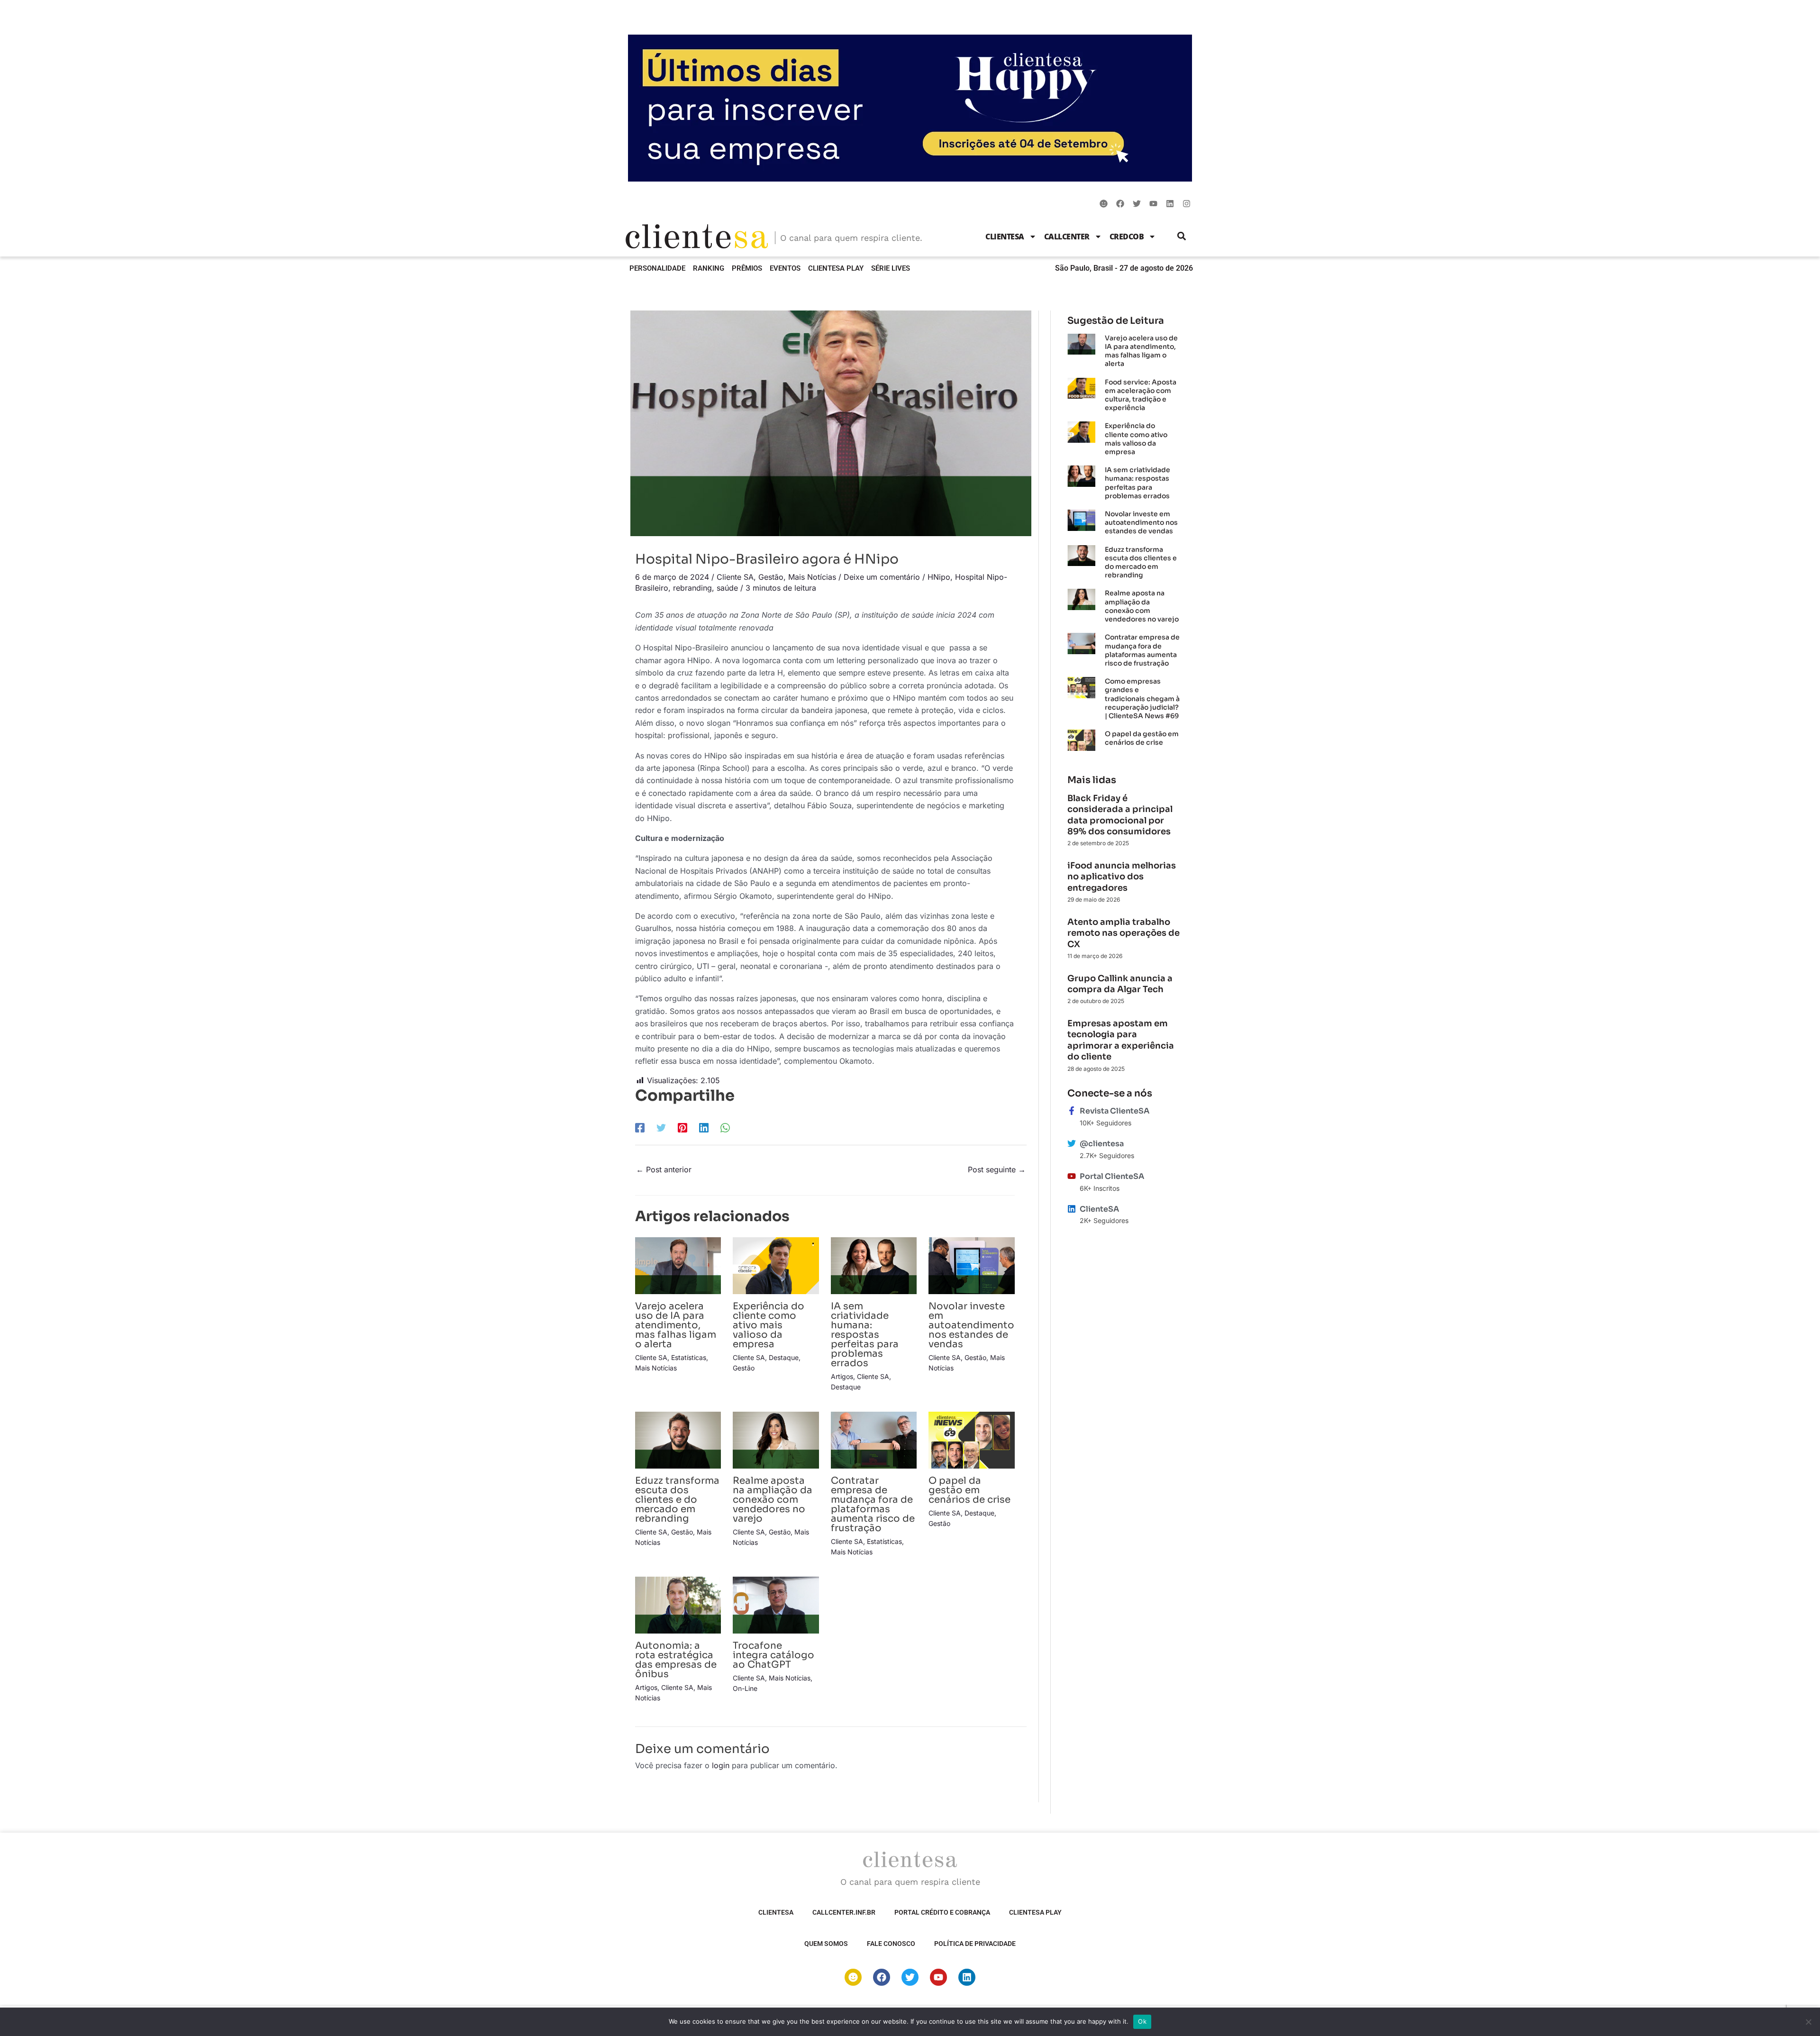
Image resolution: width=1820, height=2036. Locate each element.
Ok (1142, 2021)
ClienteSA (1005, 237)
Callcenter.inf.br (844, 1912)
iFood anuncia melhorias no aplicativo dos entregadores (1122, 877)
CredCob (1127, 237)
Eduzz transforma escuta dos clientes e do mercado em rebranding (677, 1500)
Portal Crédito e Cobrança (942, 1912)
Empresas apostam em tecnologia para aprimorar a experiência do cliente (1121, 1040)
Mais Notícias (812, 577)
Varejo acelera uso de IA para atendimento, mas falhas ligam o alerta (676, 1325)
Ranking (709, 268)
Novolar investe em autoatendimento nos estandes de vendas (971, 1325)
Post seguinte (997, 1169)
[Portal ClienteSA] (1072, 1176)
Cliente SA (735, 577)
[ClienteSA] (1072, 1209)
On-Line (745, 1688)
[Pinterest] (682, 1128)
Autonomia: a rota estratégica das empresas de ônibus (676, 1660)
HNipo (939, 577)
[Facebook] (640, 1128)
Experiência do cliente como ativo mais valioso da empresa (769, 1325)
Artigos (842, 1376)
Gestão (771, 577)
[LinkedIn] (704, 1128)
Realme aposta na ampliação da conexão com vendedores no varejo (773, 1500)
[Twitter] (661, 1128)
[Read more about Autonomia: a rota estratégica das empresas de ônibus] (678, 1604)
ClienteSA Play (836, 268)
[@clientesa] (1072, 1143)
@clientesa (1102, 1144)
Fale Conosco (891, 1944)
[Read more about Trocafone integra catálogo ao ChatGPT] (776, 1604)
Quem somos (826, 1944)
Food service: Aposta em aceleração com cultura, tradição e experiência (1141, 395)
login (721, 1765)
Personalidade (657, 268)
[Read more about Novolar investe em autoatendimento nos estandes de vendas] (971, 1265)
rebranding (692, 588)
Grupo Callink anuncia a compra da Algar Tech (1120, 984)
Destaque (784, 1357)
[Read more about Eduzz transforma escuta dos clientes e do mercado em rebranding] (678, 1439)
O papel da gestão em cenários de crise (969, 1490)
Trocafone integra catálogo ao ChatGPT (773, 1655)
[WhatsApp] (725, 1128)
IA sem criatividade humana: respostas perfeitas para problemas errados (865, 1335)
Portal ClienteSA (1112, 1176)
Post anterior (664, 1169)
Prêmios (747, 268)
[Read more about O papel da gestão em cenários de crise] (971, 1439)
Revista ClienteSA (1115, 1111)
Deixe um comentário (882, 577)
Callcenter (1067, 237)
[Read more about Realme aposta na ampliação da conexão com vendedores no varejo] (776, 1439)
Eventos (785, 268)
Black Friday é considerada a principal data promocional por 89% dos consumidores (1120, 815)
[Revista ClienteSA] (1072, 1111)
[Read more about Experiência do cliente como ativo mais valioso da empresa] (776, 1265)
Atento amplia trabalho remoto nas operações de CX (1124, 933)
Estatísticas (689, 1357)
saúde (727, 588)
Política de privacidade (975, 1944)
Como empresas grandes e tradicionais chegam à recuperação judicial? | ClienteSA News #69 (1142, 698)
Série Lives (891, 268)
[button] (1182, 236)
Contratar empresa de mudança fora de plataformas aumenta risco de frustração (873, 1504)
